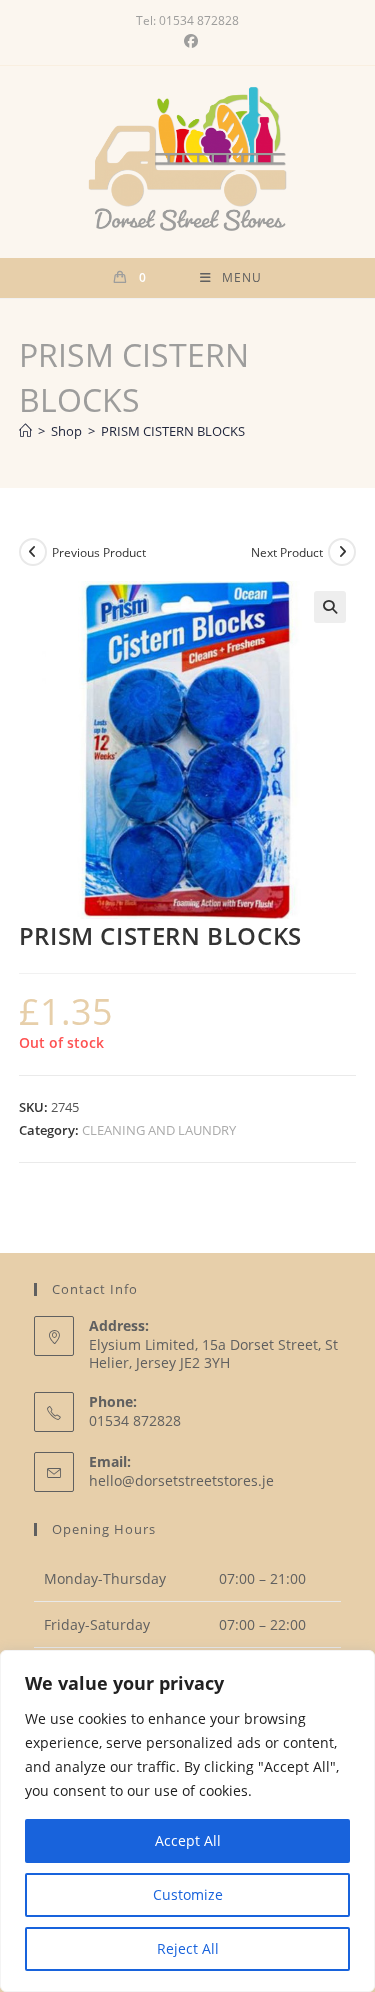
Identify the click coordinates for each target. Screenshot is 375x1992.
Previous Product (99, 552)
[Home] (25, 431)
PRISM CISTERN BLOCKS (173, 431)
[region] (187, 1821)
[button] (330, 607)
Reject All (188, 1948)
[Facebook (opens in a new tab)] (188, 41)
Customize (188, 1894)
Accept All (188, 1840)
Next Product (287, 552)
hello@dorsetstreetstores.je (181, 1480)
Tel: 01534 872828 (187, 20)
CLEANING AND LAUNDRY (159, 1130)
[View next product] (342, 552)
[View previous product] (33, 552)
